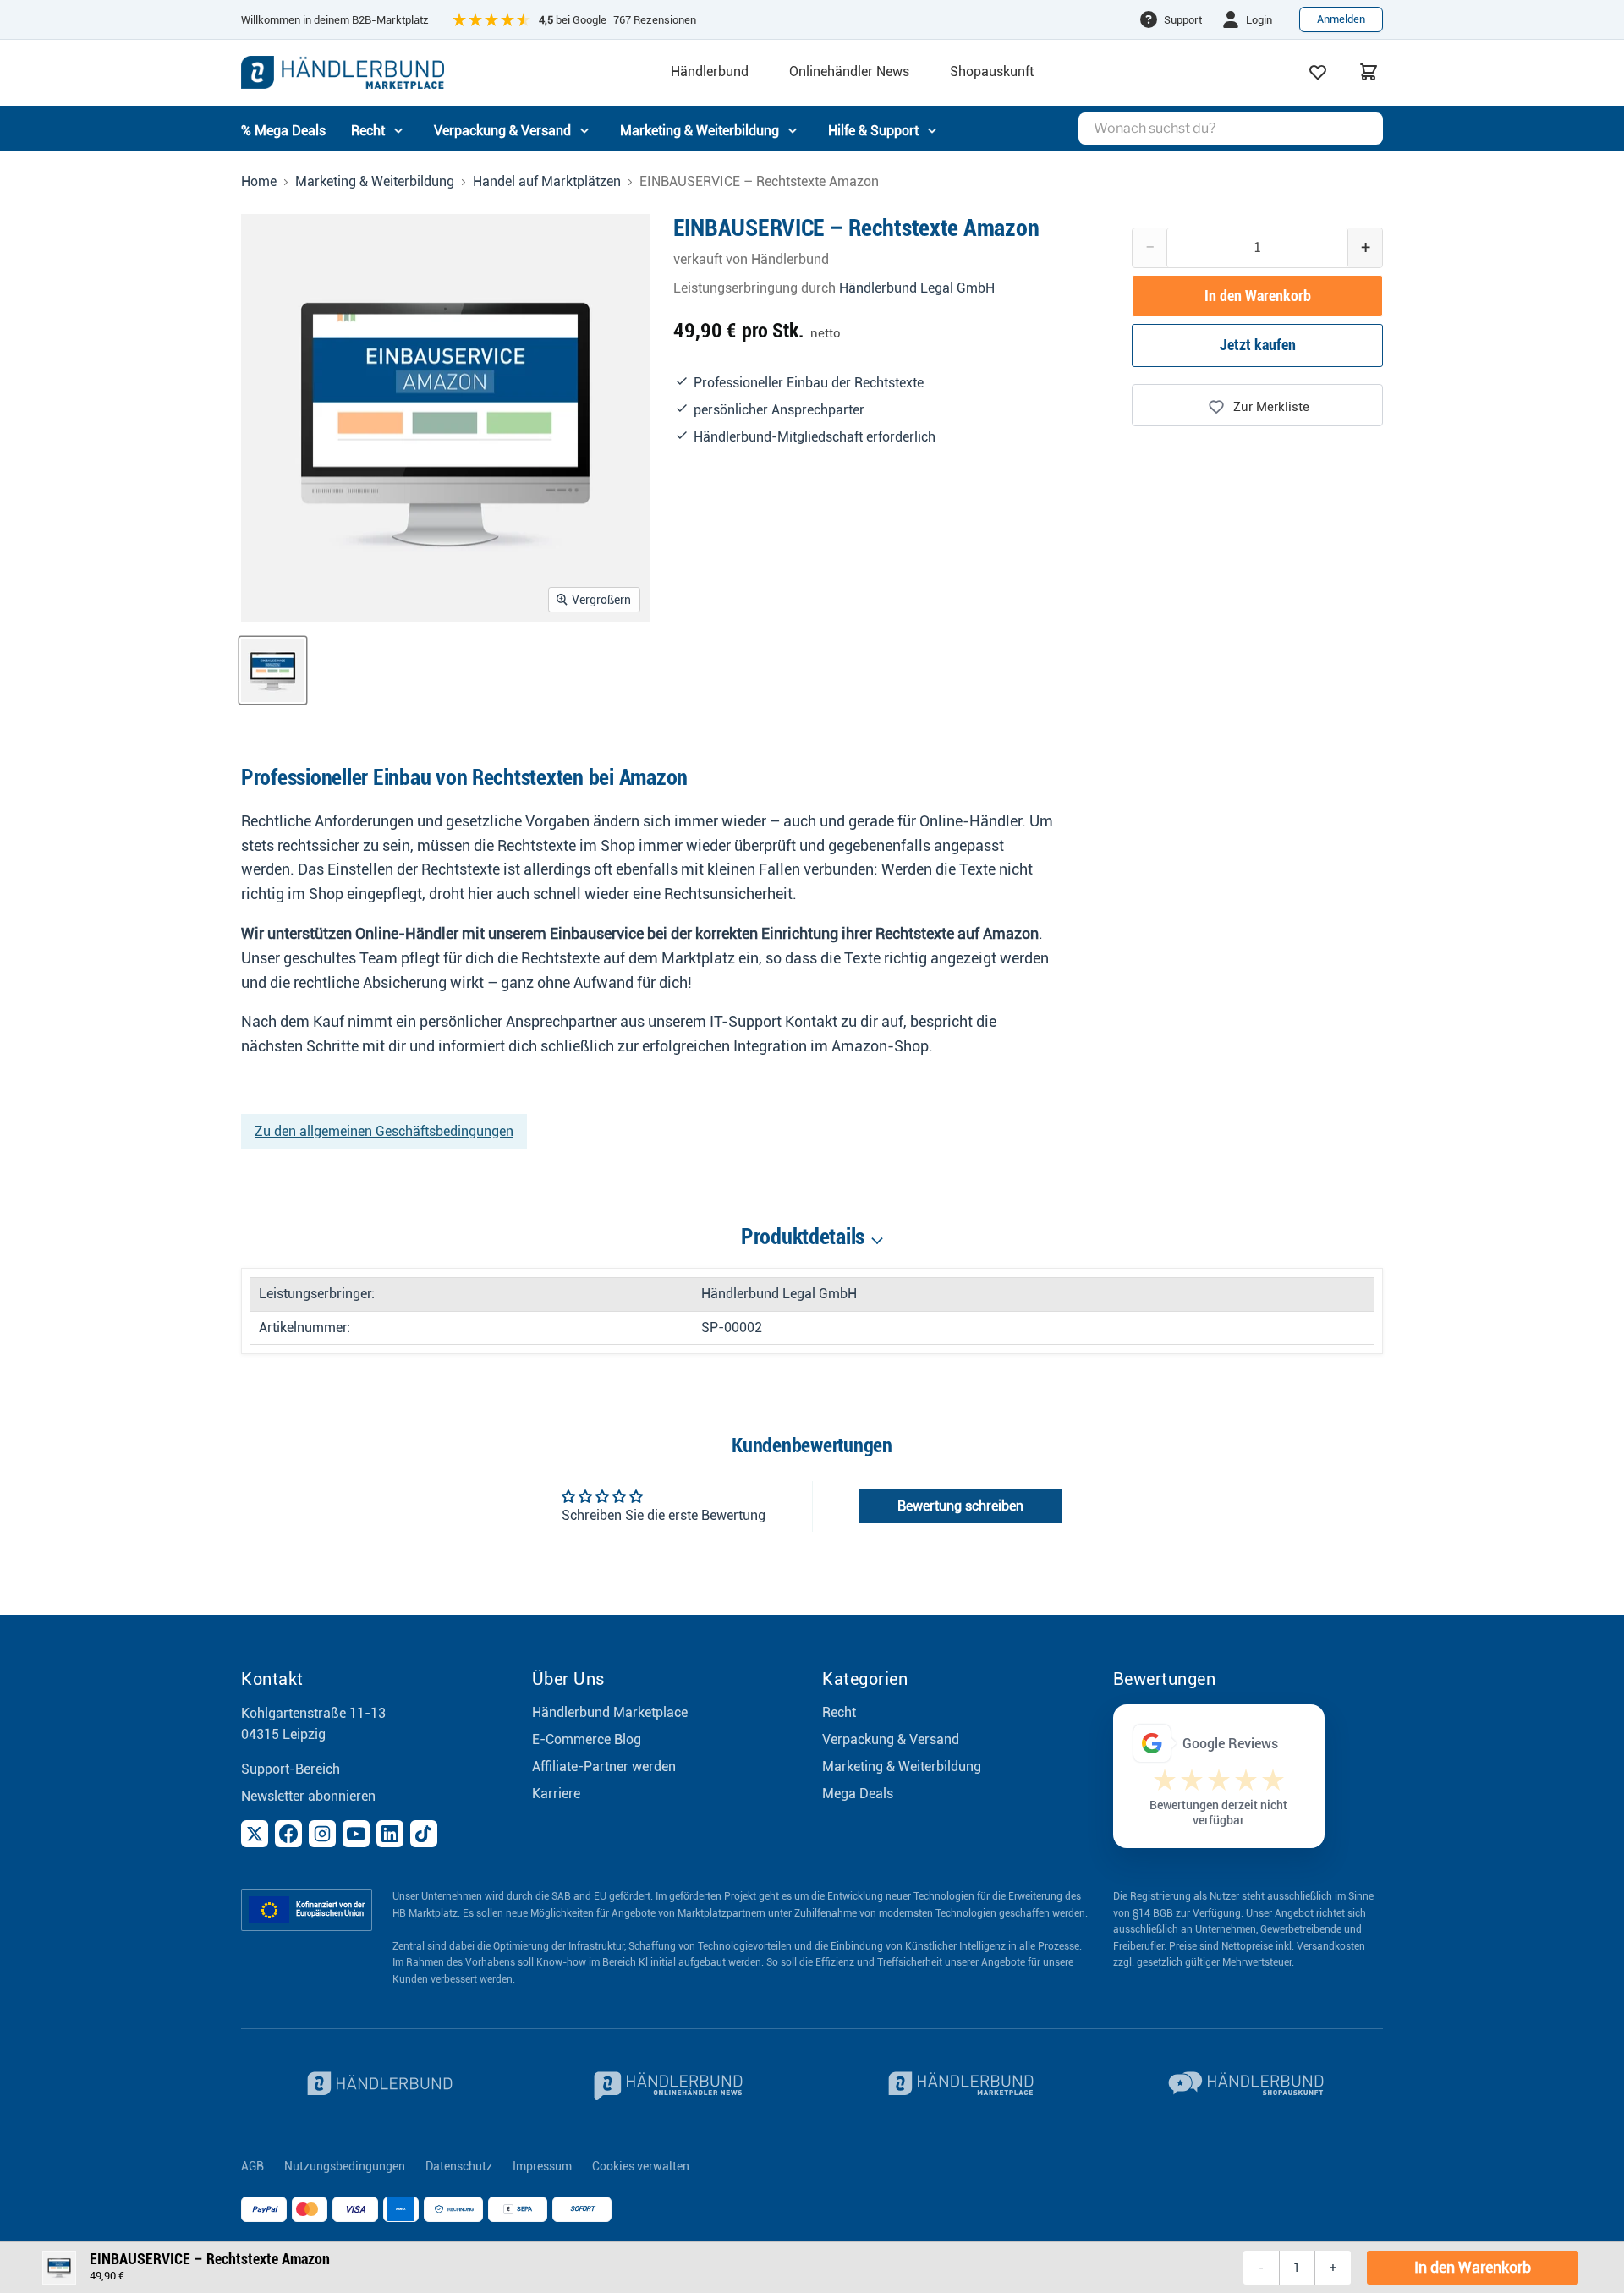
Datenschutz (459, 2166)
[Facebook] (288, 1834)
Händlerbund (710, 72)
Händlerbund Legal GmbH (917, 288)
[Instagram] (322, 1834)
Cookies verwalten (641, 2166)
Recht (839, 1712)
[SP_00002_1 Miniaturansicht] (273, 670)
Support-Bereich (291, 1769)
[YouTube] (356, 1834)
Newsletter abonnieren (308, 1796)
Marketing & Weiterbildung (375, 182)
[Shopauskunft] (1248, 2086)
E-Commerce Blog (587, 1739)
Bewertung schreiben (960, 1506)
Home (259, 182)
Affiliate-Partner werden (604, 1766)
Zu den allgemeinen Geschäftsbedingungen (384, 1131)
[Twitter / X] (255, 1834)
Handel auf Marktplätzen (547, 182)
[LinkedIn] (390, 1834)
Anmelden (1341, 19)
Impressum (542, 2166)
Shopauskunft (992, 72)
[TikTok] (424, 1834)
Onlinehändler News (849, 72)
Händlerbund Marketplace (610, 1712)
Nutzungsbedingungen (345, 2166)
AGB (252, 2166)
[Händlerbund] (376, 2086)
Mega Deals (858, 1794)
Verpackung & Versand (891, 1739)
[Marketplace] (957, 2086)
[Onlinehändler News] (667, 2086)
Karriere (556, 1794)
